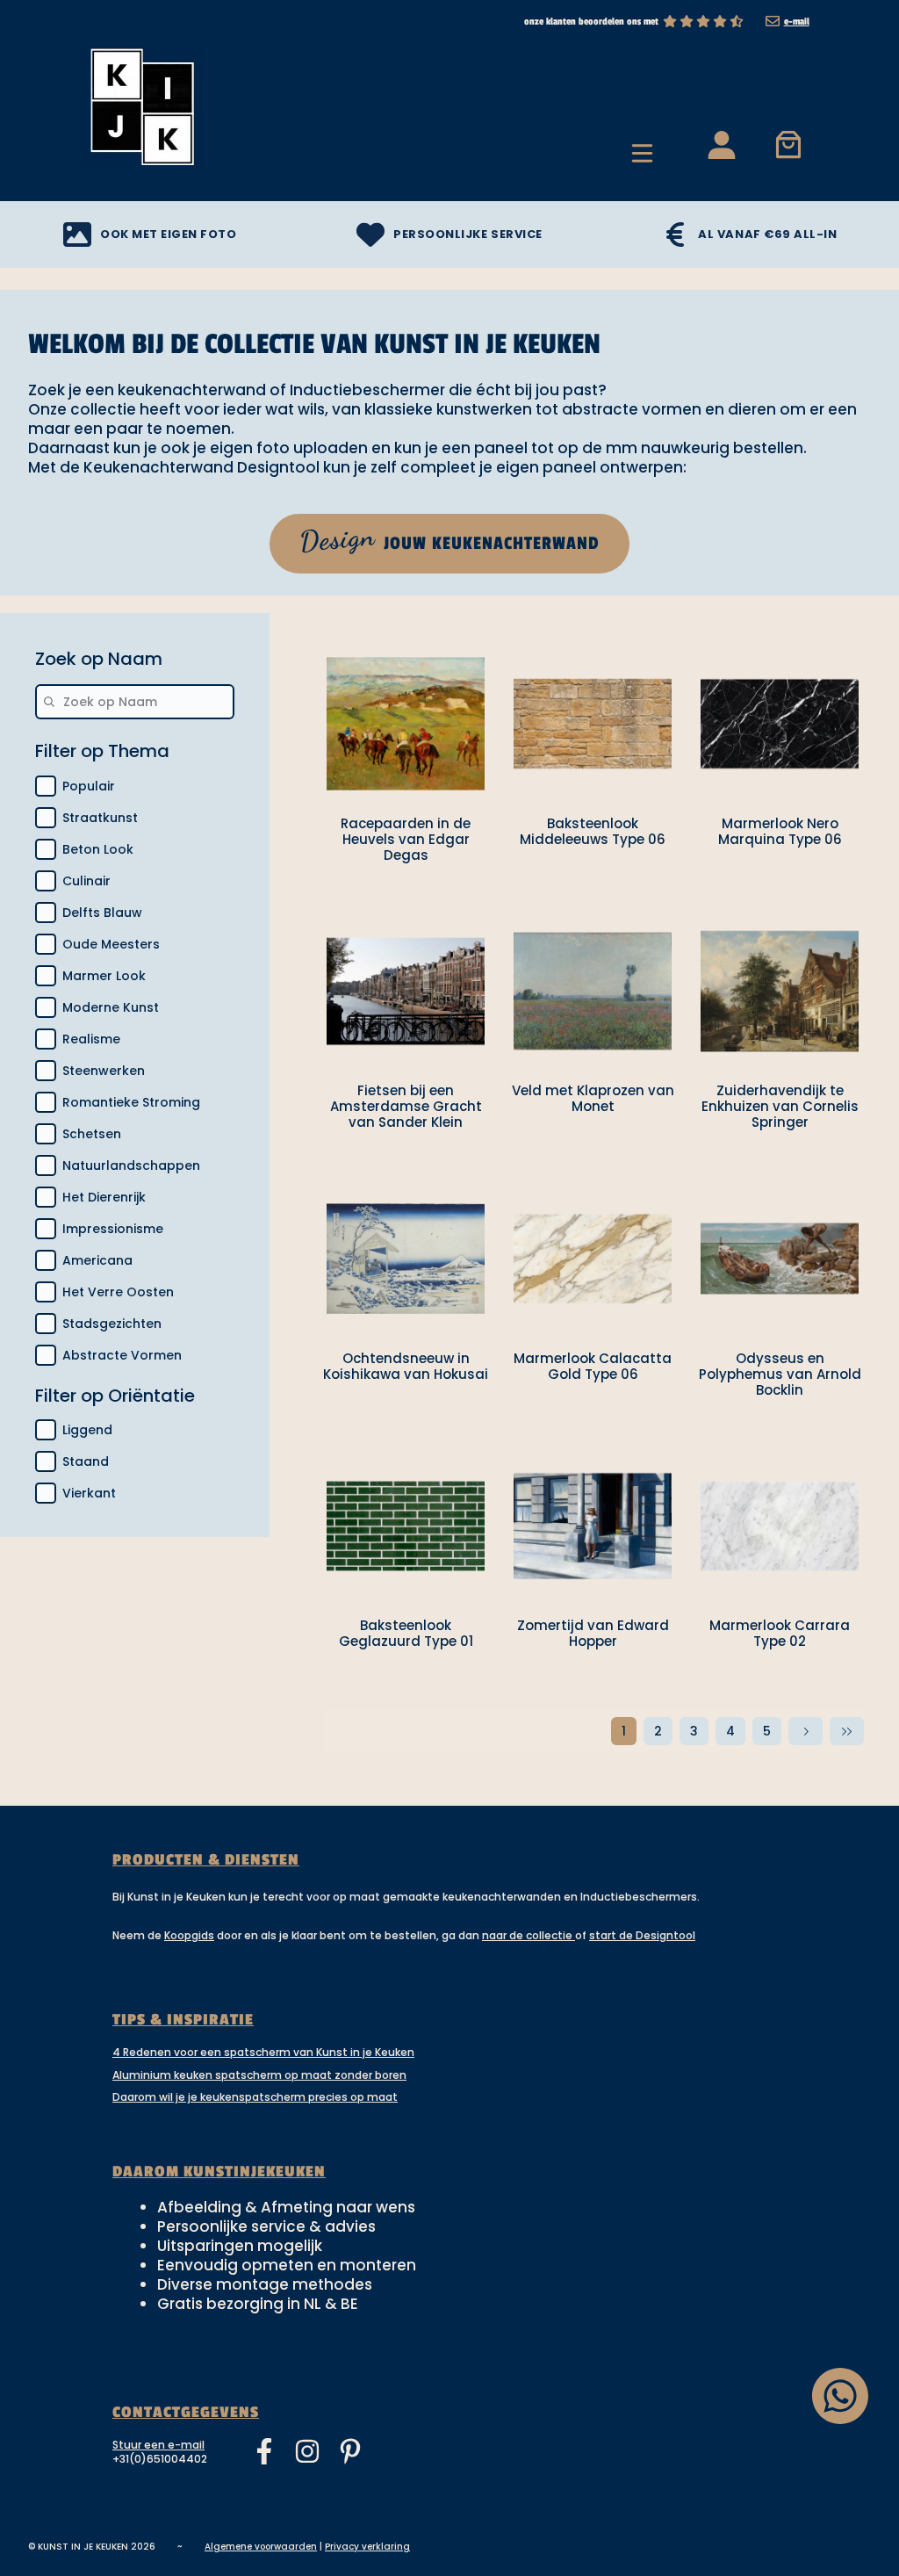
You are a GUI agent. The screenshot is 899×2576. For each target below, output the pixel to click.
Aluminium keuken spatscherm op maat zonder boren (259, 2075)
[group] (135, 1071)
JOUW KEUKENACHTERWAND (449, 539)
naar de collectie (529, 1935)
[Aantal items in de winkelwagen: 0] (789, 144)
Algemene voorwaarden (261, 2547)
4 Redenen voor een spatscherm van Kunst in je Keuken (263, 2052)
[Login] (721, 144)
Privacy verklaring (367, 2547)
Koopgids (189, 1935)
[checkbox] (46, 786)
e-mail (797, 22)
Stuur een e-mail (158, 2445)
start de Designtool (642, 1935)
